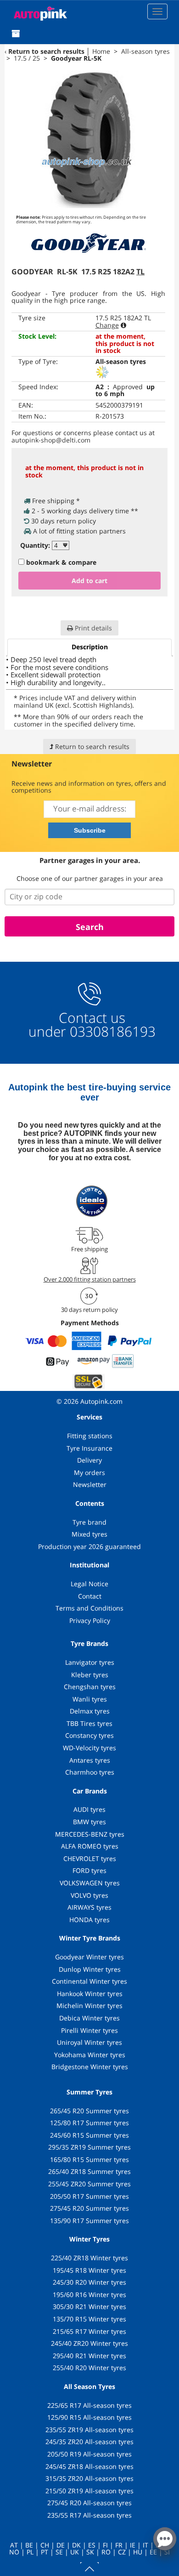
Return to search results (46, 51)
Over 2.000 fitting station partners (90, 1279)
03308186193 (111, 1031)
